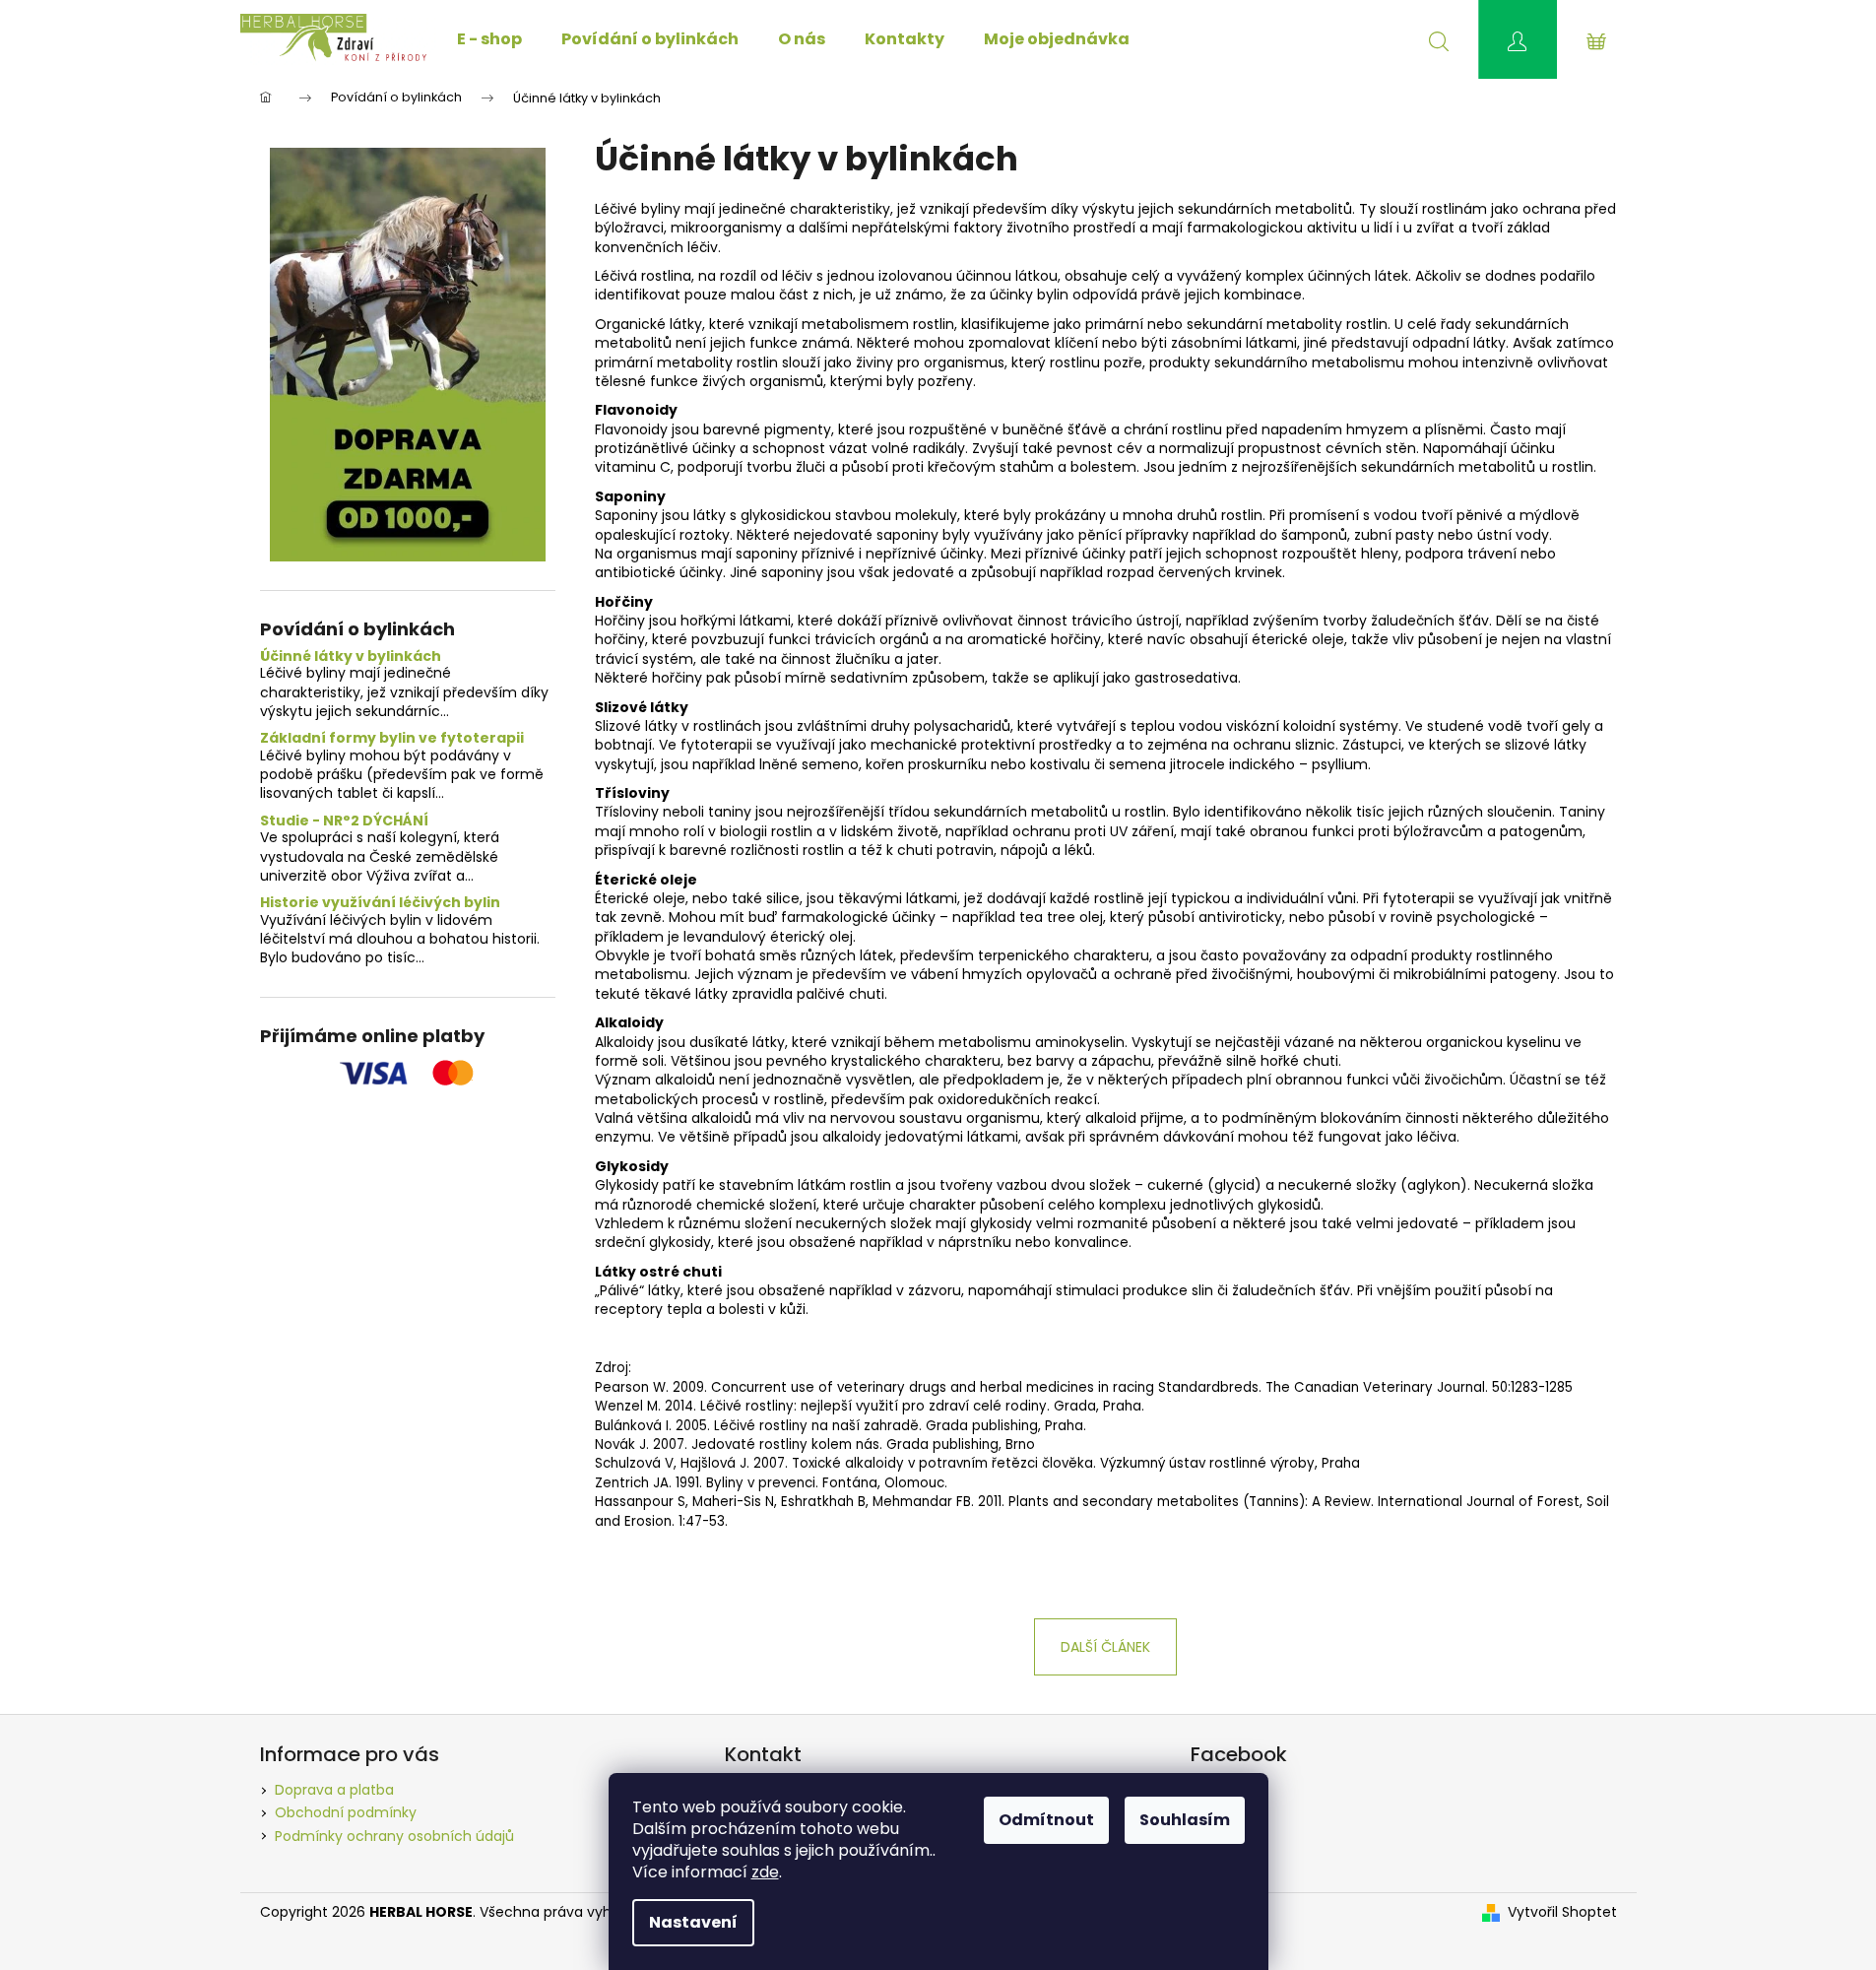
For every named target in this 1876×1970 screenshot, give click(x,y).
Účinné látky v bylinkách (351, 657)
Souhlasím (1185, 1820)
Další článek (1105, 1647)
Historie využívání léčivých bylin (380, 903)
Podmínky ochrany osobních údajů (394, 1836)
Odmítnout (1046, 1820)
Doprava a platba (334, 1790)
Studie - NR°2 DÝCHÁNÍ (344, 821)
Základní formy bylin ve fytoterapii (392, 738)
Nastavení (693, 1922)
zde (765, 1872)
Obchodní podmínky (346, 1812)
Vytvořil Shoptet (1562, 1912)
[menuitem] (489, 39)
